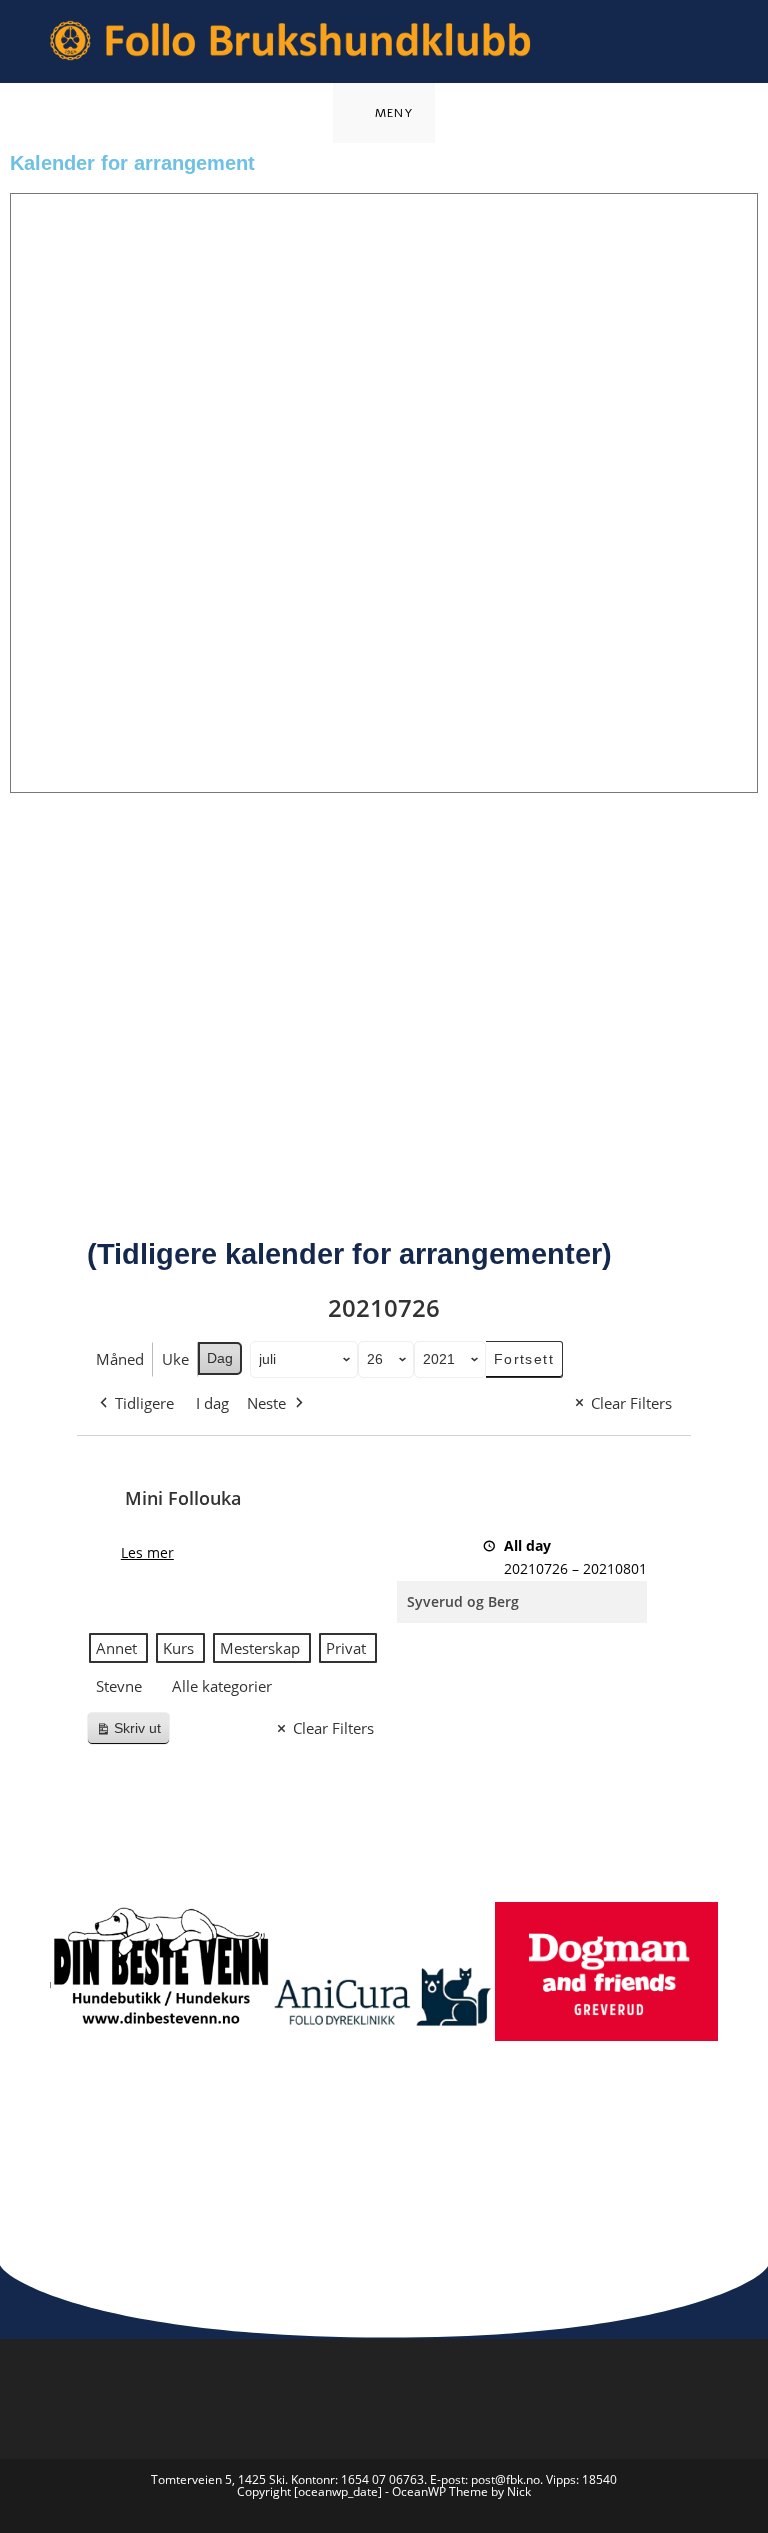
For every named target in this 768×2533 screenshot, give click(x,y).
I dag (212, 1403)
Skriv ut (132, 1732)
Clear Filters (631, 1403)
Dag (220, 1358)
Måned (120, 1359)
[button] (29, 2013)
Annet (116, 1648)
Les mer (147, 1552)
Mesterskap (260, 1648)
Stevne (119, 1686)
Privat (346, 1648)
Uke (175, 1359)
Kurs (178, 1648)
